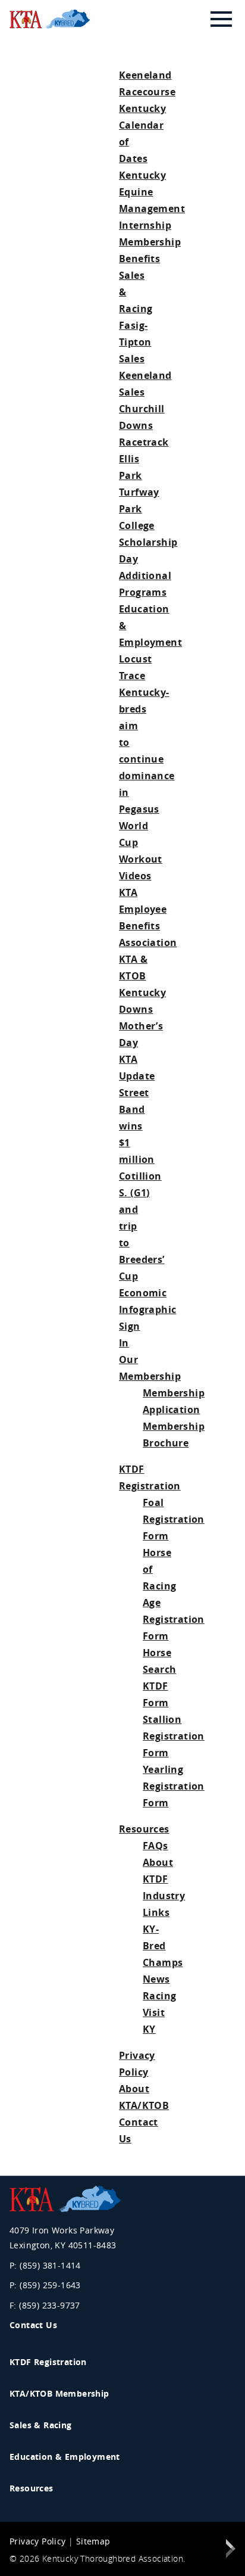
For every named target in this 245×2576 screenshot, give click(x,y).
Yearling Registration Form (174, 1786)
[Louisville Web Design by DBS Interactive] (231, 2551)
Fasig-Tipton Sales (135, 342)
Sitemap (93, 2541)
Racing (159, 1996)
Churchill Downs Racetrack (144, 425)
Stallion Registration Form (174, 1736)
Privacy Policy (38, 2541)
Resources (144, 1829)
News (156, 1979)
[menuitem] (120, 2364)
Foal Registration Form (174, 1519)
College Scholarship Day (148, 542)
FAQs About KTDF (158, 1862)
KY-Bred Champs (163, 1946)
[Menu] (221, 19)
